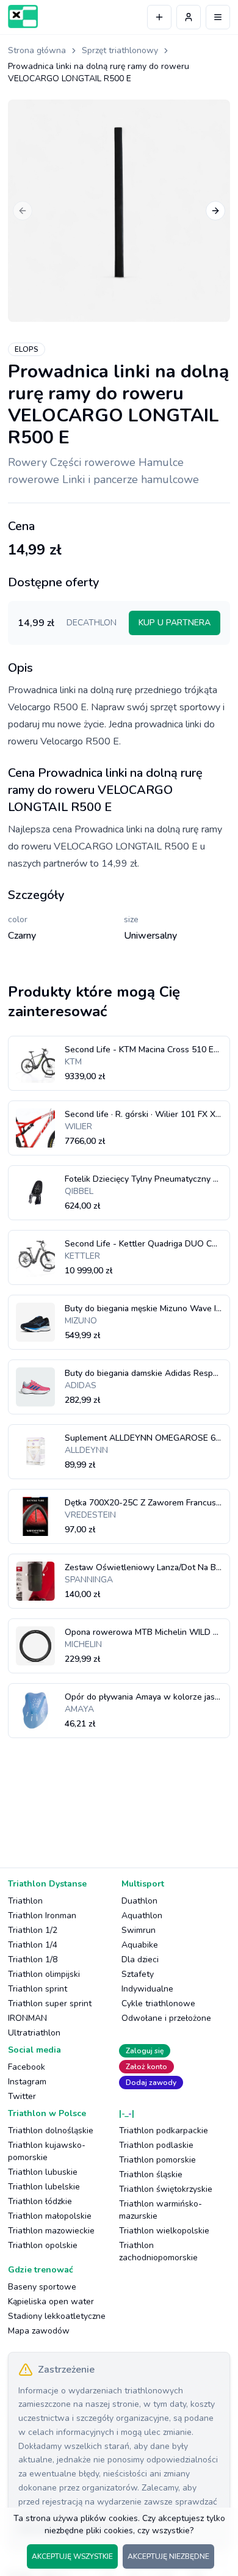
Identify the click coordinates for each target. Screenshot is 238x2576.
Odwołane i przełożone (166, 2018)
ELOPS (27, 349)
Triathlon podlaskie (156, 2145)
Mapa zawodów (39, 2331)
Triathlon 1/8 (33, 1959)
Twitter (22, 2096)
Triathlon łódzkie (40, 2201)
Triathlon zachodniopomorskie (158, 2251)
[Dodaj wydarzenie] (159, 17)
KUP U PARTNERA (175, 623)
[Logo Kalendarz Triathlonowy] (23, 16)
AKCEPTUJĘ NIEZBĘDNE (168, 2556)
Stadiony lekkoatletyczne (57, 2316)
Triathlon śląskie (151, 2174)
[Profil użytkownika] (189, 17)
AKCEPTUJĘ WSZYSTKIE (72, 2556)
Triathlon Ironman (42, 1916)
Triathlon (25, 1901)
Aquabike (140, 1945)
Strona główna (37, 50)
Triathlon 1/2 (33, 1930)
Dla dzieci (140, 1959)
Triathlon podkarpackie (164, 2130)
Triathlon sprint (38, 1989)
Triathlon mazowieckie (51, 2231)
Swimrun (139, 1930)
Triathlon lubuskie (43, 2172)
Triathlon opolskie (43, 2245)
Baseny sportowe (42, 2287)
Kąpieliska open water (51, 2301)
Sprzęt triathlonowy (120, 50)
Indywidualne (147, 1989)
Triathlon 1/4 (33, 1945)
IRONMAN (27, 2018)
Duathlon (139, 1901)
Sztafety (138, 1974)
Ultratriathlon (34, 2033)
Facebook (27, 2067)
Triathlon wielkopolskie (164, 2231)
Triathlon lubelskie (44, 2187)
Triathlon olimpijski (44, 1974)
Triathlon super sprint (50, 2003)
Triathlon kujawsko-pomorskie (47, 2151)
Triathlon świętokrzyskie (166, 2189)
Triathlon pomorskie (157, 2160)
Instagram (27, 2082)
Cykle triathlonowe (158, 2003)
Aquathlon (142, 1916)
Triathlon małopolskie (50, 2216)
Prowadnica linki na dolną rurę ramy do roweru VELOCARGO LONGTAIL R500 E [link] (99, 72)
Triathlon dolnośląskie (51, 2130)
